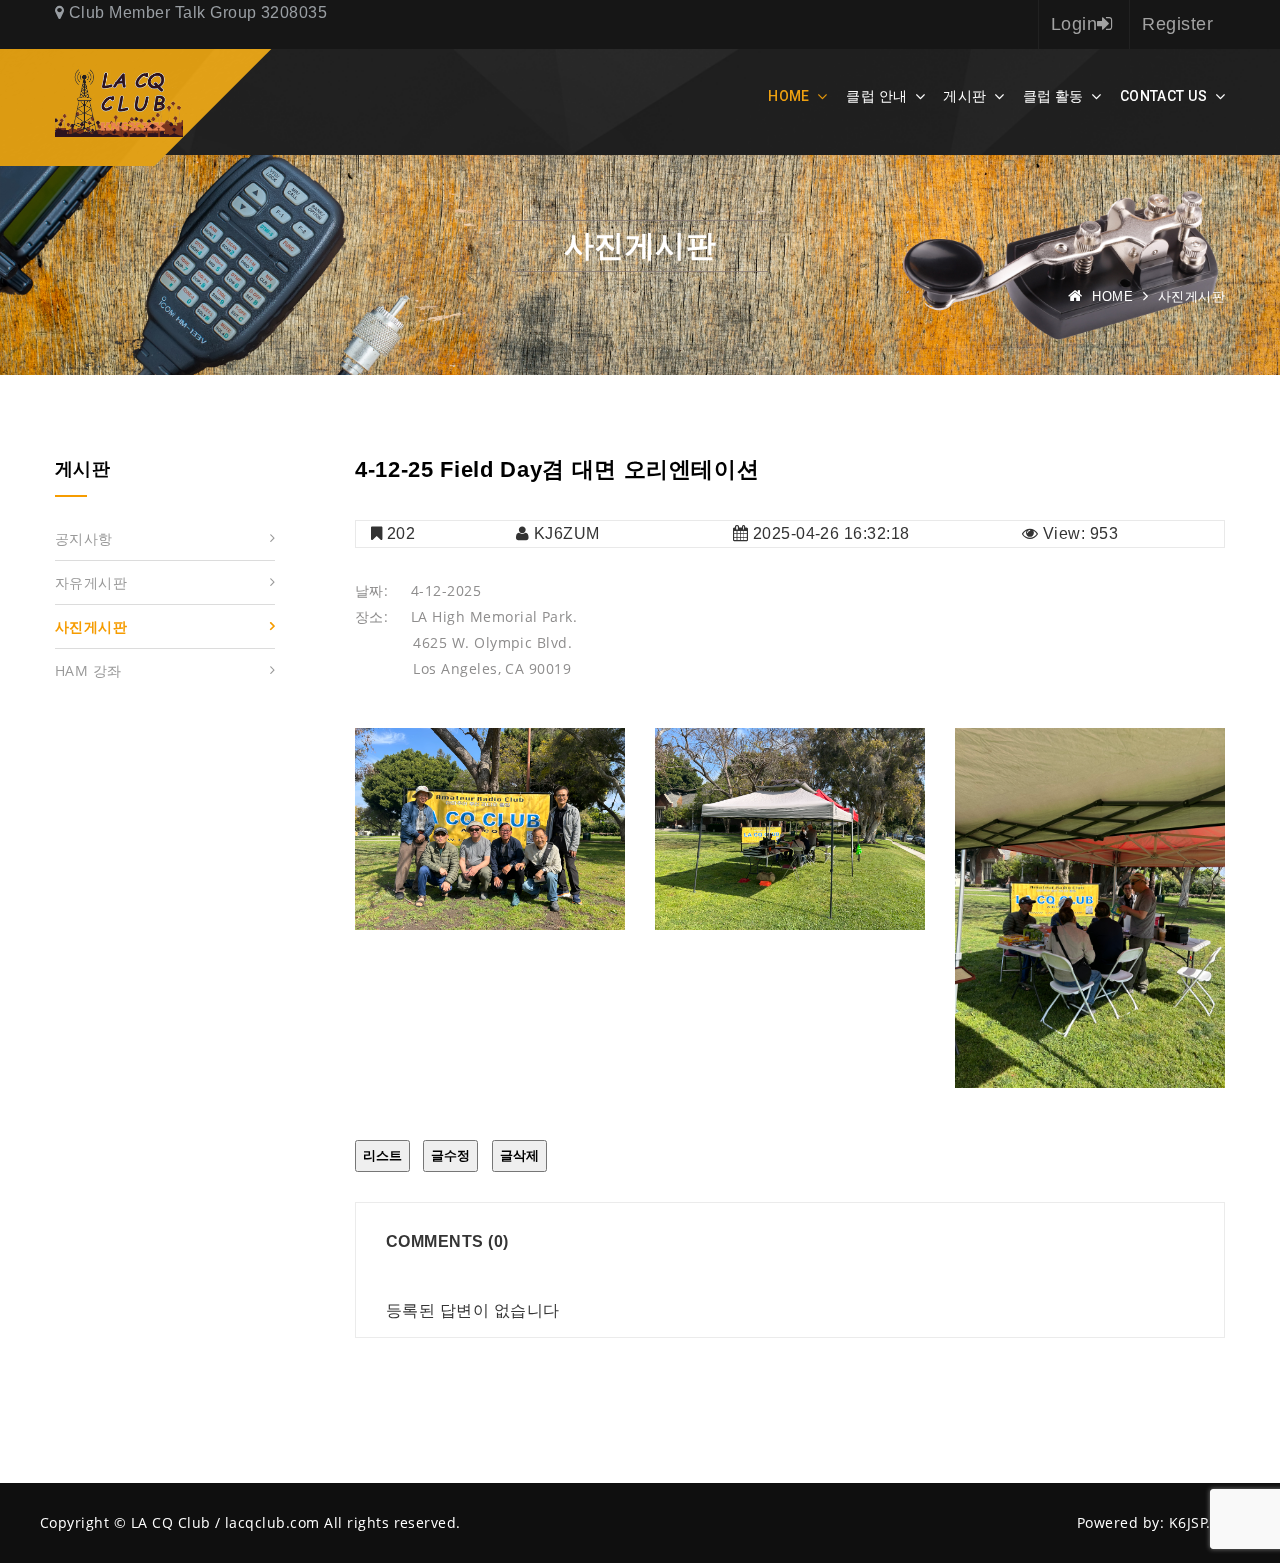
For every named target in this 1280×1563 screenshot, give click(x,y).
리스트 (382, 1155)
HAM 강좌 (88, 670)
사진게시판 (91, 626)
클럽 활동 (1053, 96)
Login (1074, 24)
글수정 (450, 1155)
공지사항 (84, 538)
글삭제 (519, 1155)
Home (789, 96)
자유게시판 (91, 582)
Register (1177, 24)
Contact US (1163, 96)
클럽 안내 (876, 96)
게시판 (964, 96)
